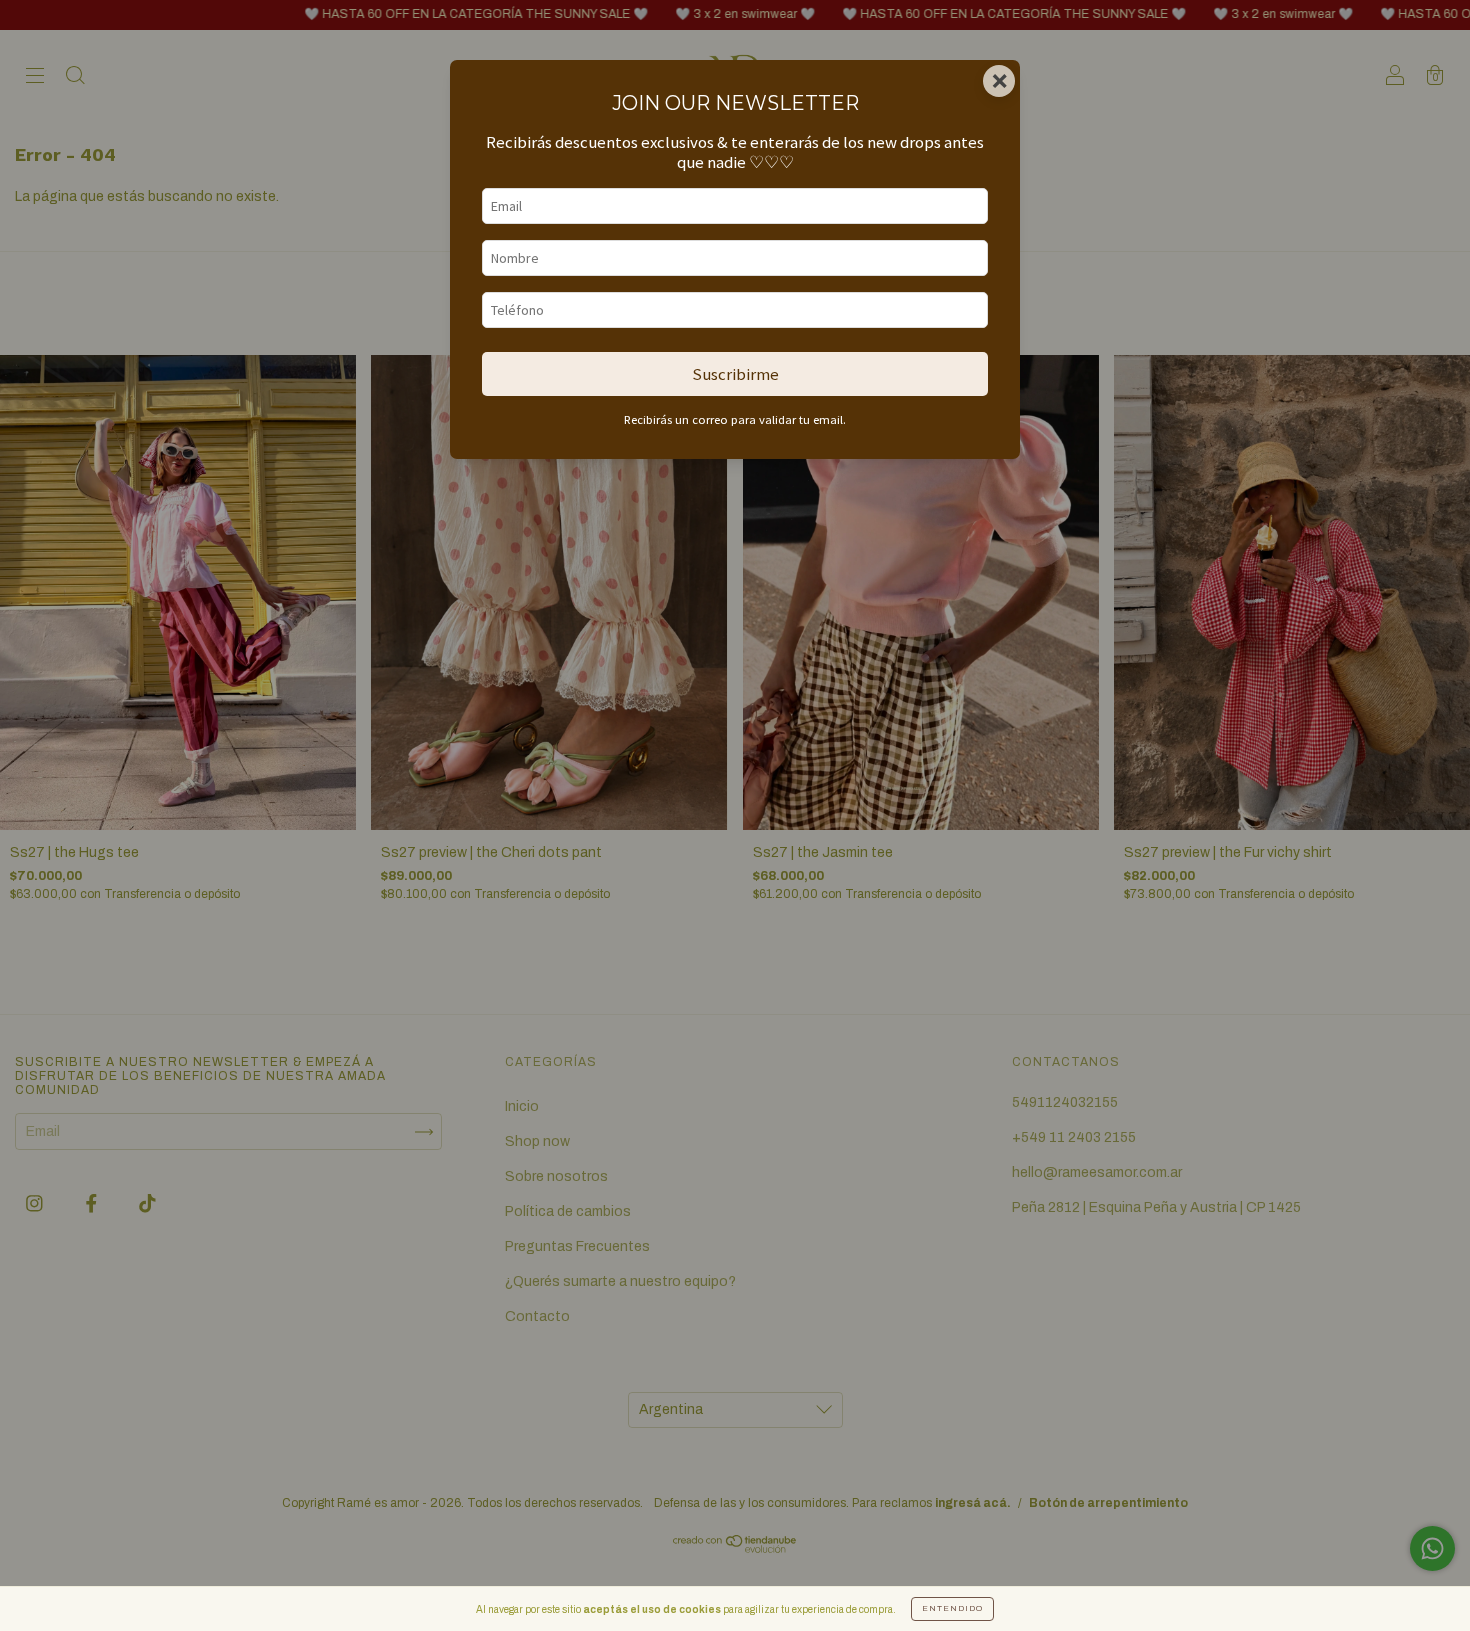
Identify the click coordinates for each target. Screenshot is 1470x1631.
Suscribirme (735, 374)
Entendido (952, 1608)
